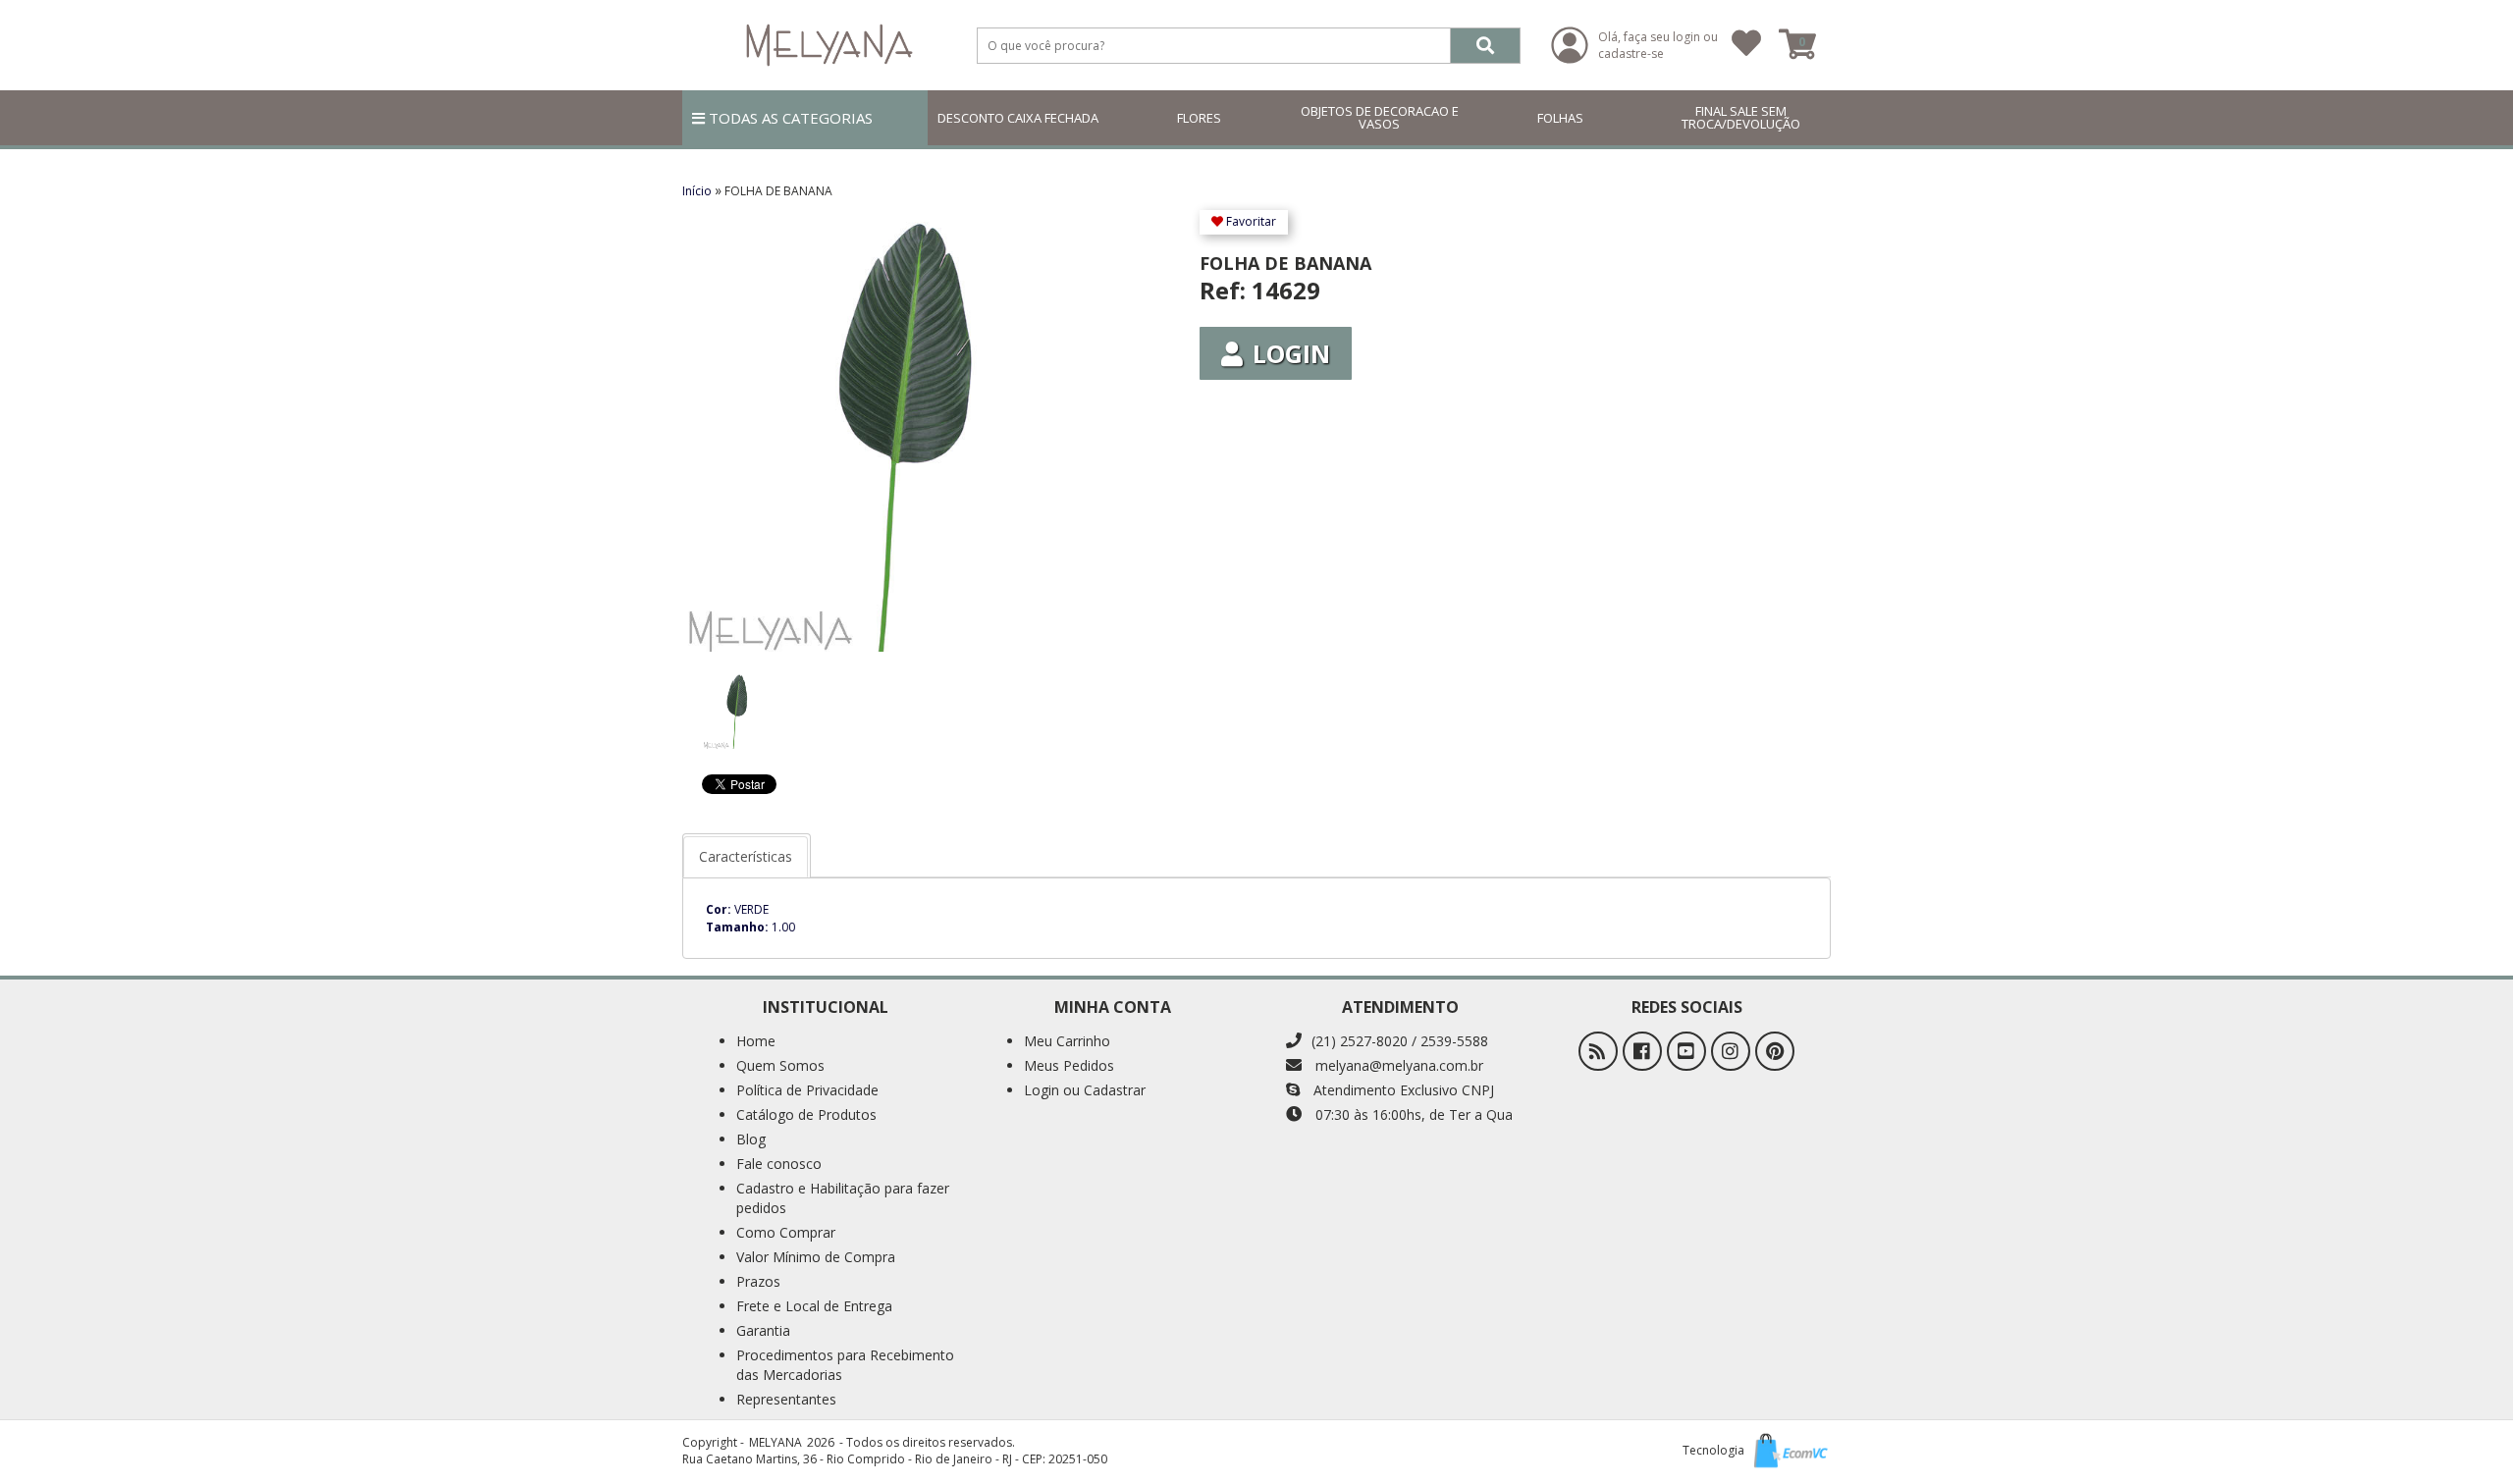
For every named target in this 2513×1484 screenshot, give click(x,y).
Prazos (758, 1281)
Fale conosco (779, 1164)
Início (698, 191)
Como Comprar (786, 1232)
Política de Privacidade (807, 1090)
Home (756, 1041)
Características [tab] (746, 856)
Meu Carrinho (1067, 1041)
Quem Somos (780, 1065)
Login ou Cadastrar (1085, 1090)
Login (1291, 353)
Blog (751, 1139)
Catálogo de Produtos (806, 1114)
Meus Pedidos (1069, 1065)
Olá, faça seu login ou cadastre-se (1658, 45)
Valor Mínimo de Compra (816, 1257)
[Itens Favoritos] (1746, 45)
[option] (737, 701)
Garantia (763, 1330)
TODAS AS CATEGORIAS (789, 118)
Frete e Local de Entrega (814, 1306)
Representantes (786, 1399)
